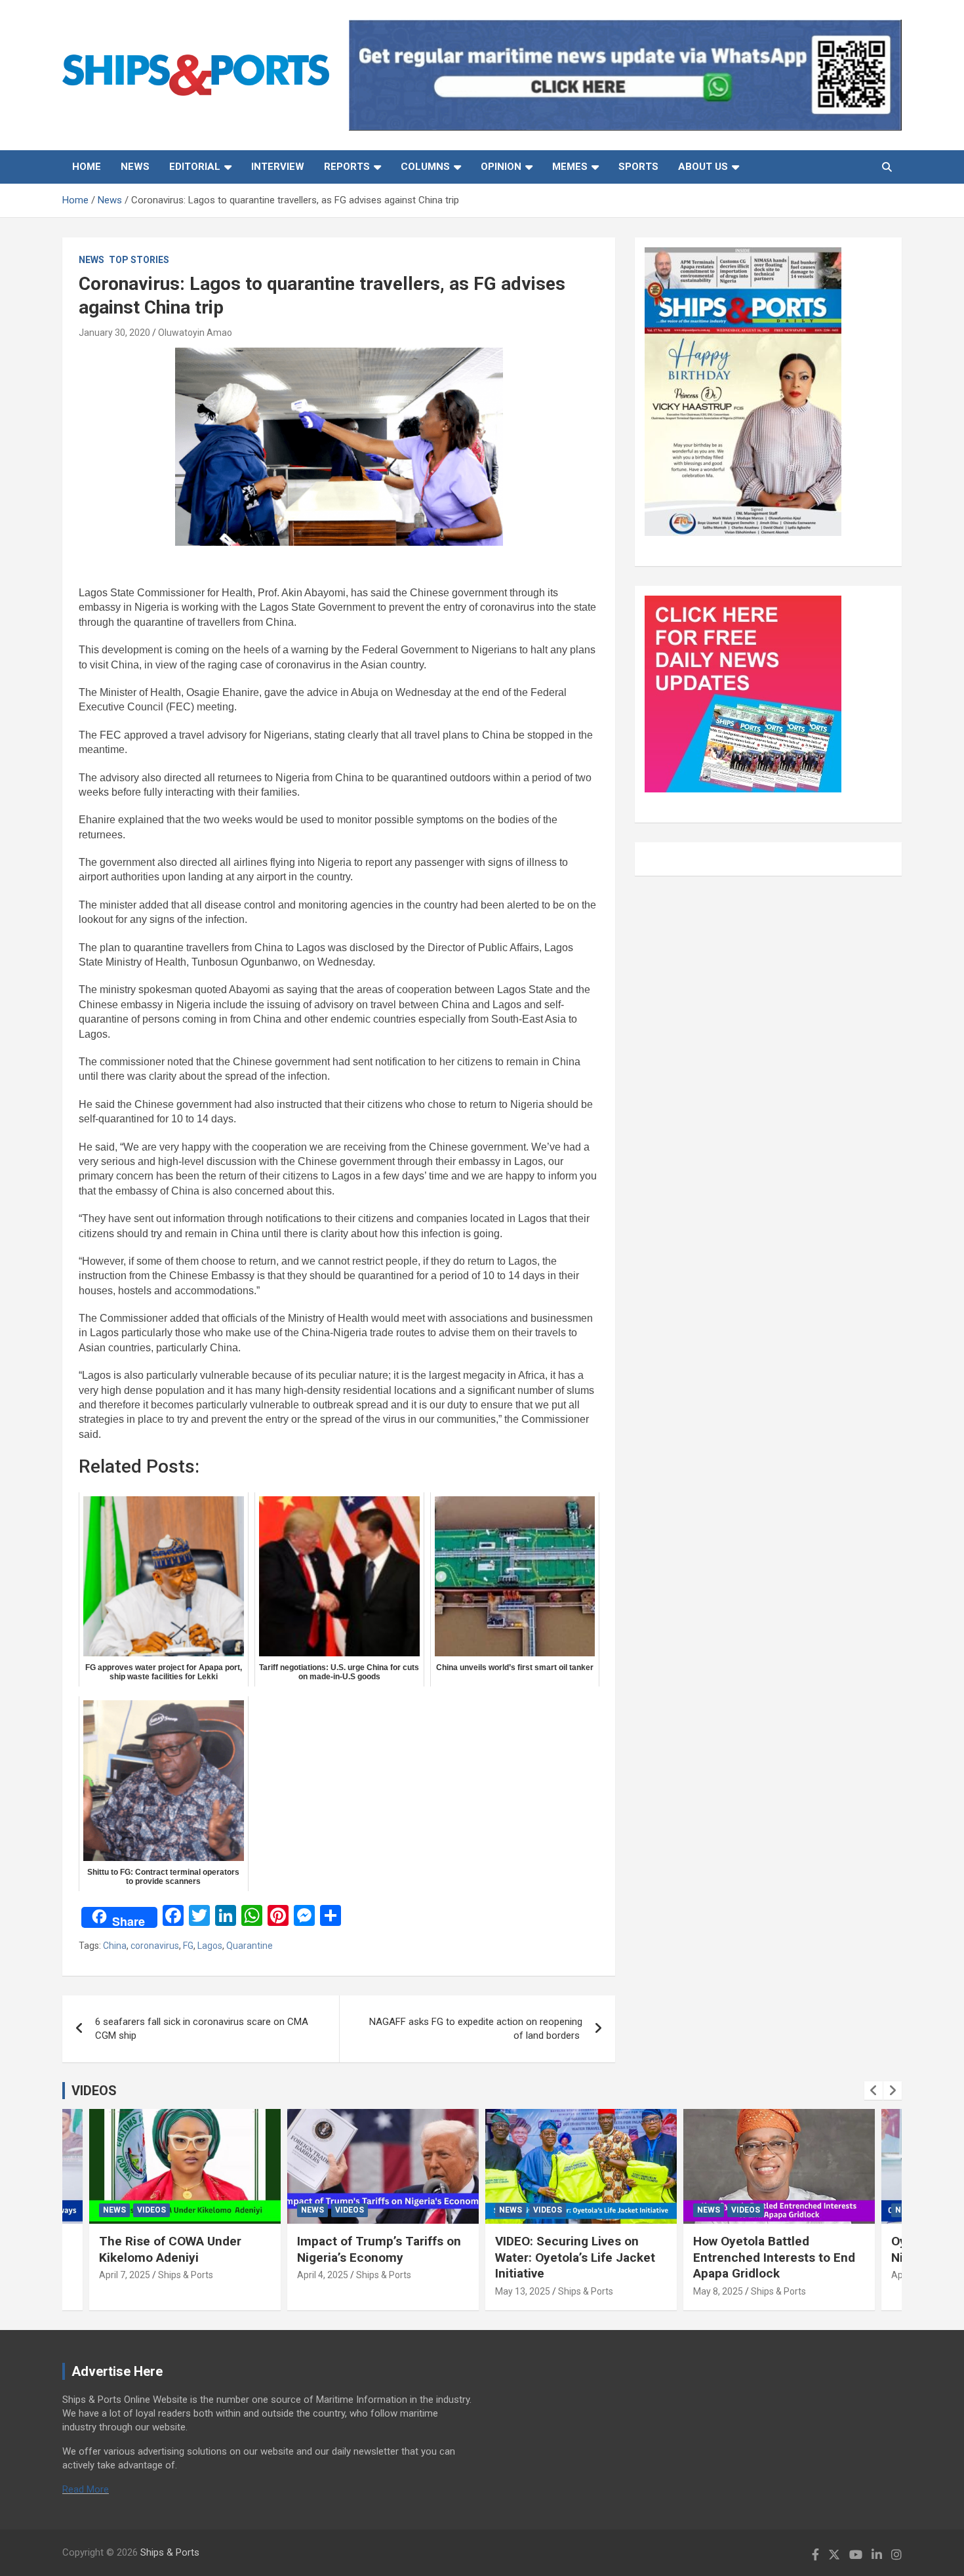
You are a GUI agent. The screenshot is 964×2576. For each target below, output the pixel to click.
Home (87, 167)
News (135, 167)
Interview (278, 167)
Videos (151, 2210)
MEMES (570, 167)
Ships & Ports (186, 2275)
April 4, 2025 (323, 2275)
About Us (703, 167)
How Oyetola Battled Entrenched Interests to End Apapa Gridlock (774, 2257)
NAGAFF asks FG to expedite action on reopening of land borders (476, 2029)
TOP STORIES (139, 260)
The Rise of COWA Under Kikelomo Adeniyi (170, 2249)
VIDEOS (94, 2091)
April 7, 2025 (125, 2275)
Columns (425, 167)
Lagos (210, 1946)
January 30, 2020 (114, 333)
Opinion (501, 167)
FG (188, 1946)
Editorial (195, 167)
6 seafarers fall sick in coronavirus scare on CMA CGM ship (202, 2029)
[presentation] (874, 2091)
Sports (638, 167)
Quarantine (250, 1946)
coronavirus (155, 1946)
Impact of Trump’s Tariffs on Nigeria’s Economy (379, 2249)
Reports (347, 167)
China (115, 1946)
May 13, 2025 (523, 2291)
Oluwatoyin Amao (195, 333)
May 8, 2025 (718, 2291)
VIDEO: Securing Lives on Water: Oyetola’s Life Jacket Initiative (575, 2257)
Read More (86, 2489)
